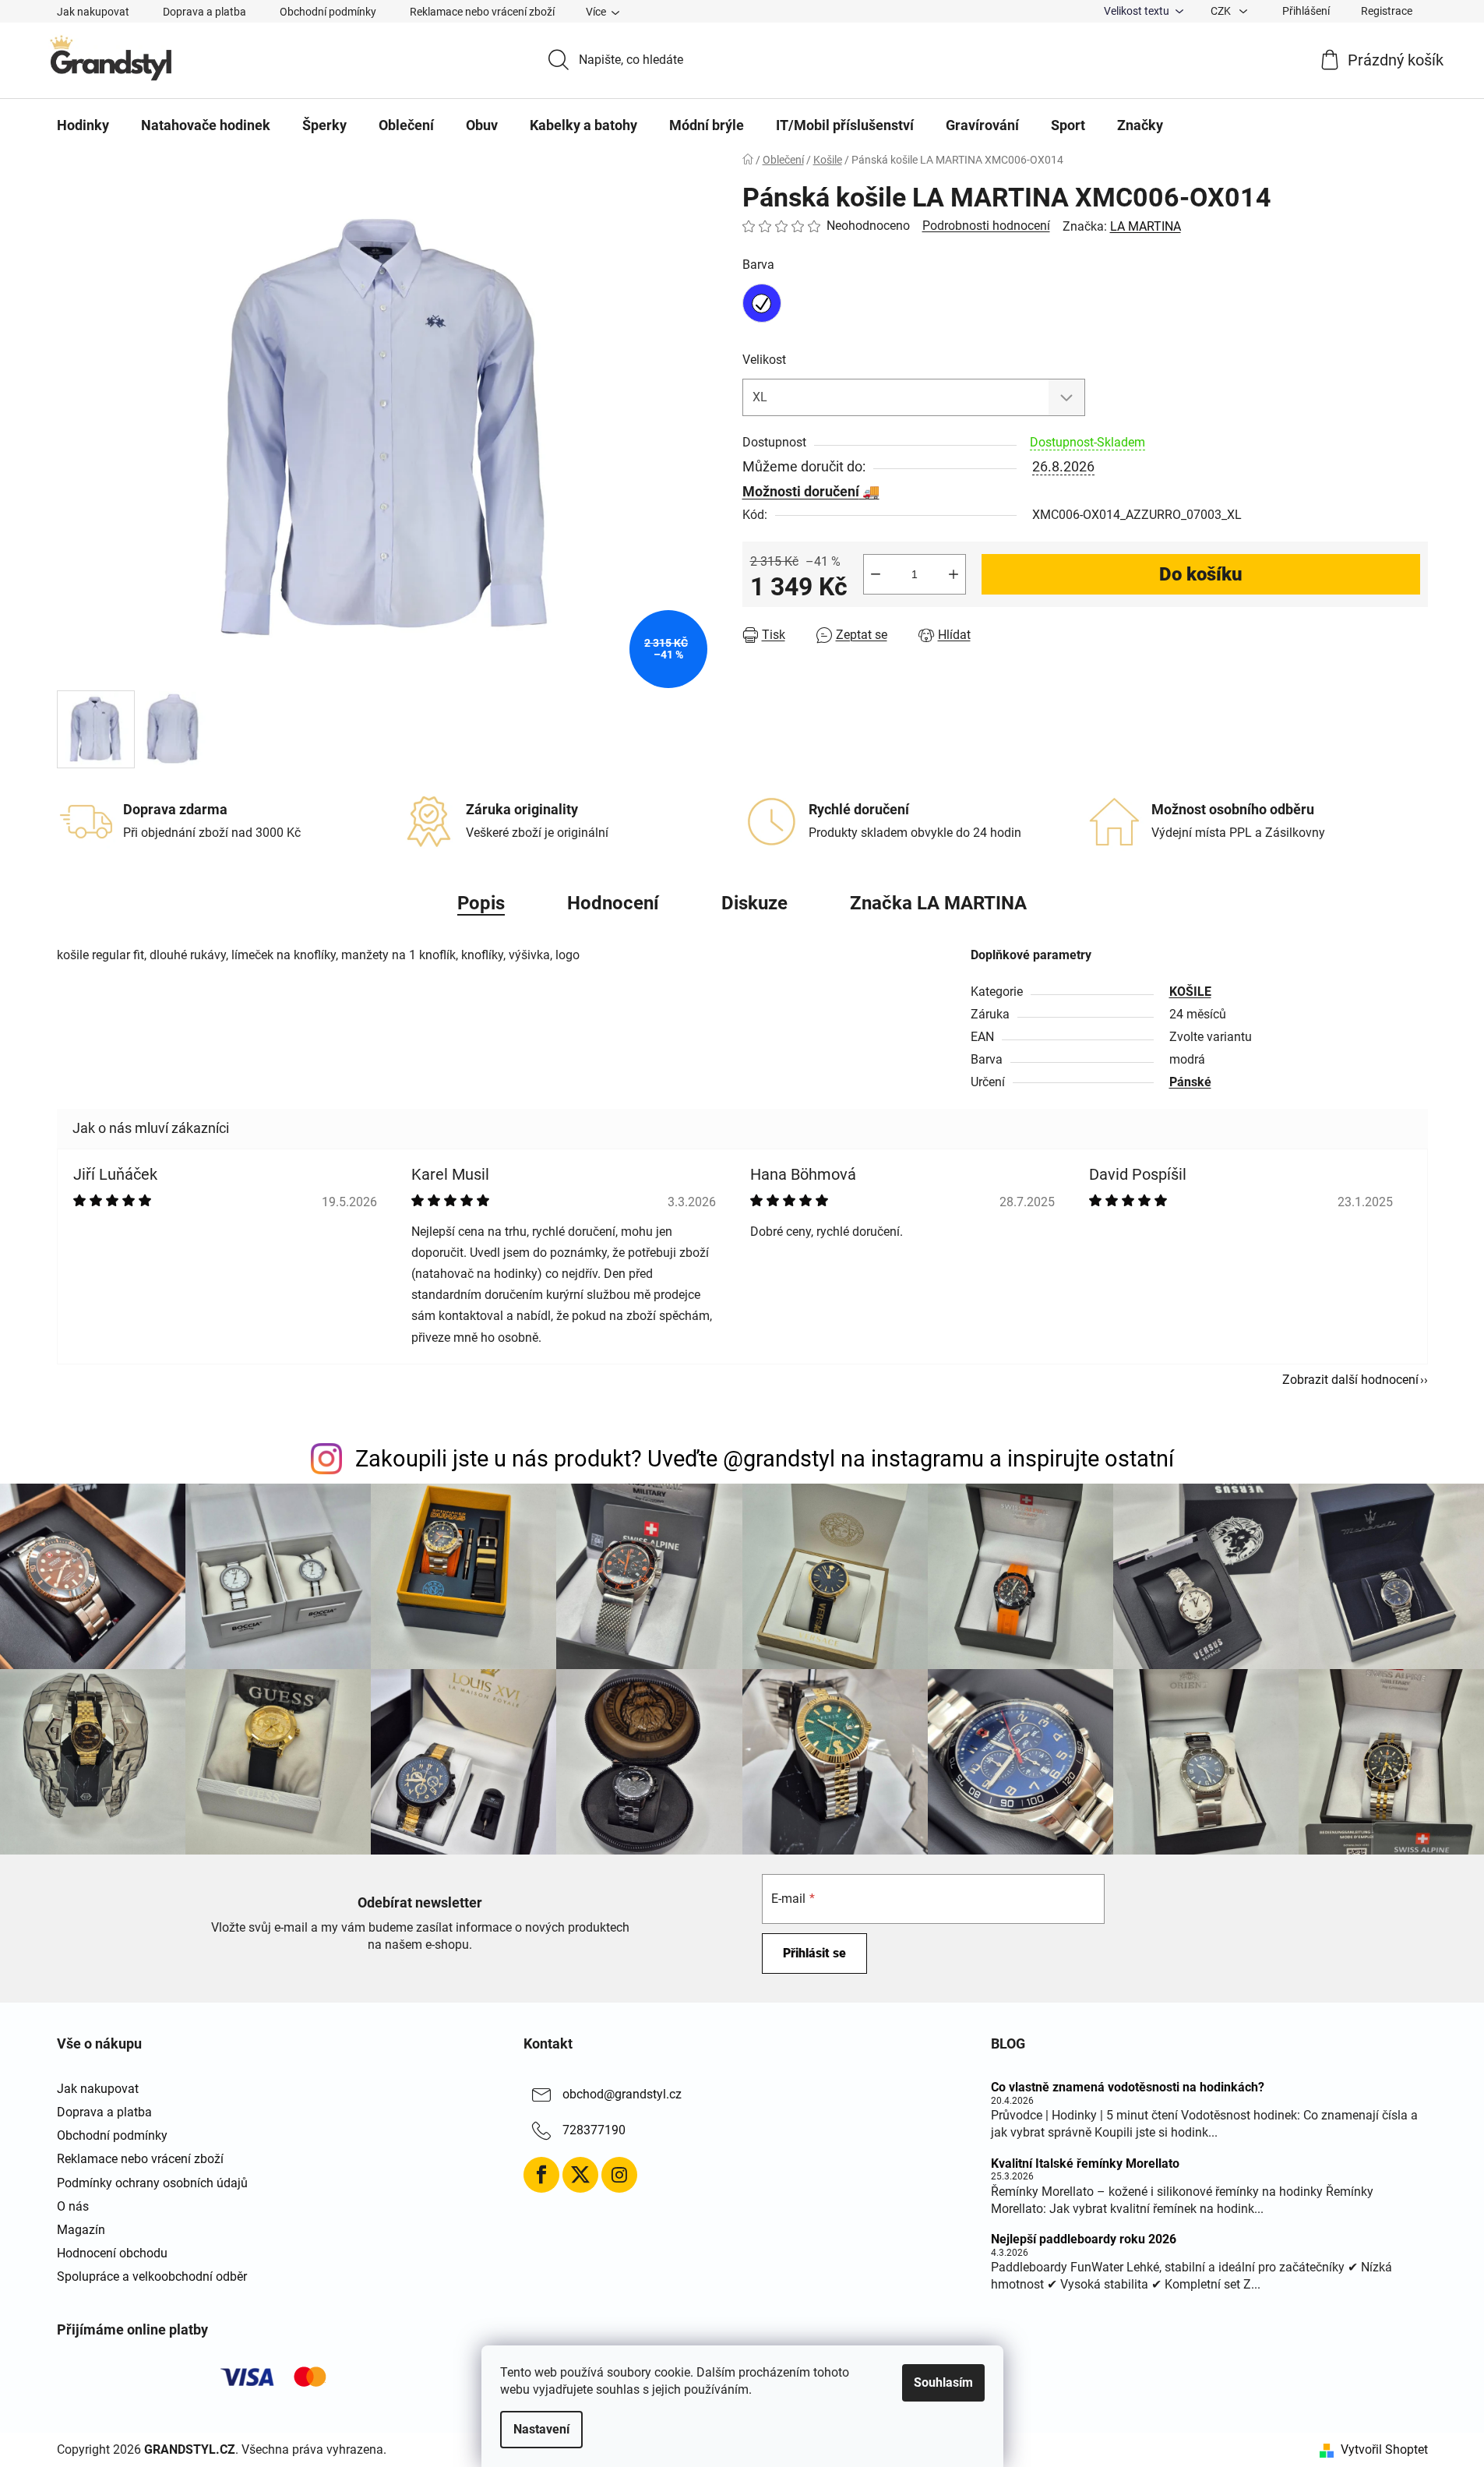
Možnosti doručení (801, 491)
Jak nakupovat (93, 12)
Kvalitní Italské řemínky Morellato (1085, 2164)
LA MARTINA (1146, 226)
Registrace (1387, 11)
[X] (580, 2175)
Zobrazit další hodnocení (1350, 1380)
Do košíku (1201, 574)
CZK (1222, 11)
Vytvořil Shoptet (1384, 2449)
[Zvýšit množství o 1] (953, 574)
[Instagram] (619, 2175)
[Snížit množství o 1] (876, 574)
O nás (73, 2206)
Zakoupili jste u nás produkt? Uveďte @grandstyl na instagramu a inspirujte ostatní (765, 1459)
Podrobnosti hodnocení (986, 226)
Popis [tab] (481, 903)
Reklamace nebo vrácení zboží (482, 12)
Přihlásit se (814, 1953)
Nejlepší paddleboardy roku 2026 (1084, 2239)
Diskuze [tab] (754, 903)
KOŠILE (1190, 992)
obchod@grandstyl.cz (622, 2094)
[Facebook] (541, 2175)
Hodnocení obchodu (112, 2253)
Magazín (81, 2230)
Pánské (1190, 1082)
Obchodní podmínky (328, 12)
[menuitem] (83, 125)
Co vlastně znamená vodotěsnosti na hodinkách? (1128, 2088)
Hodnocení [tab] (613, 903)
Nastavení (541, 2429)
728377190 (594, 2130)
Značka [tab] (938, 903)
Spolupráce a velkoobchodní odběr (152, 2276)
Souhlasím (943, 2382)
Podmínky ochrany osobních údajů (152, 2183)
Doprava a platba (204, 12)
